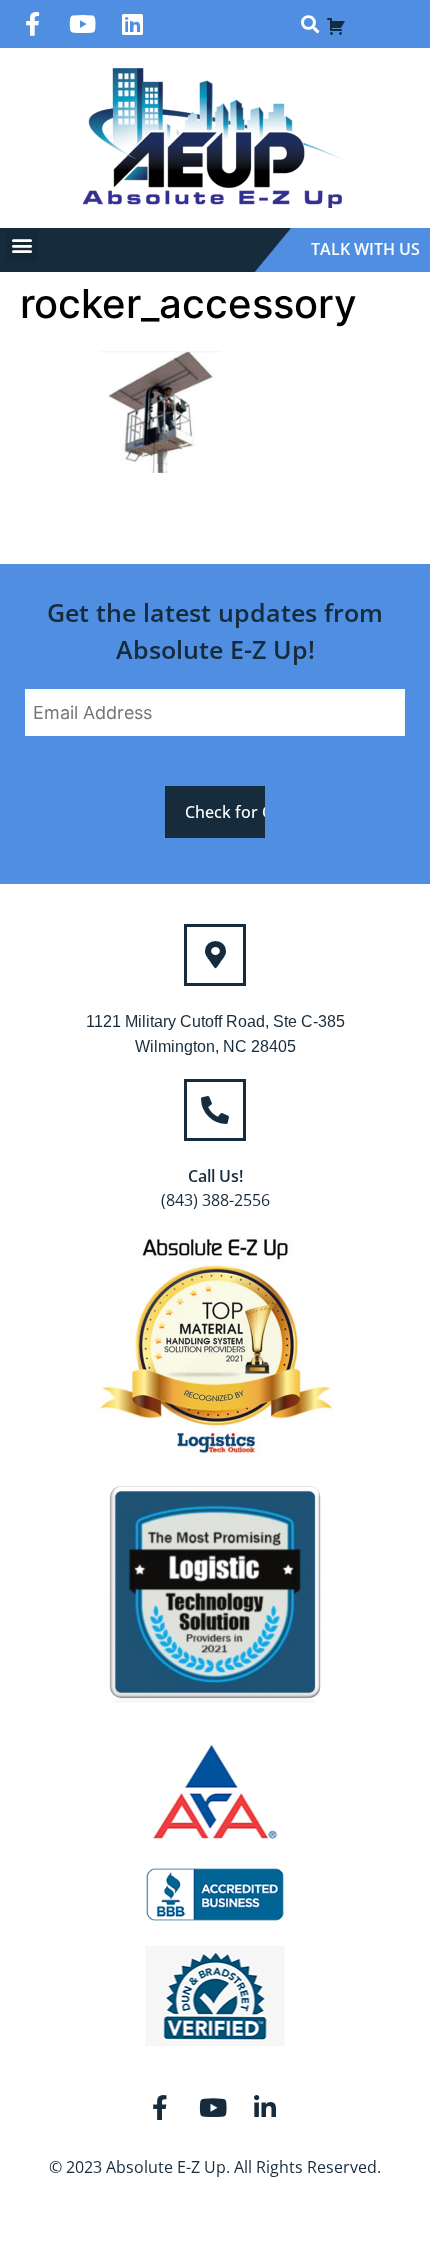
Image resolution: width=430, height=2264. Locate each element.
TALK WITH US (365, 249)
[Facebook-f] (33, 24)
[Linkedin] (133, 24)
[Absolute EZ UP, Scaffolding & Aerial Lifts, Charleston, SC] (215, 1894)
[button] (309, 24)
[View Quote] (336, 24)
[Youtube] (83, 24)
